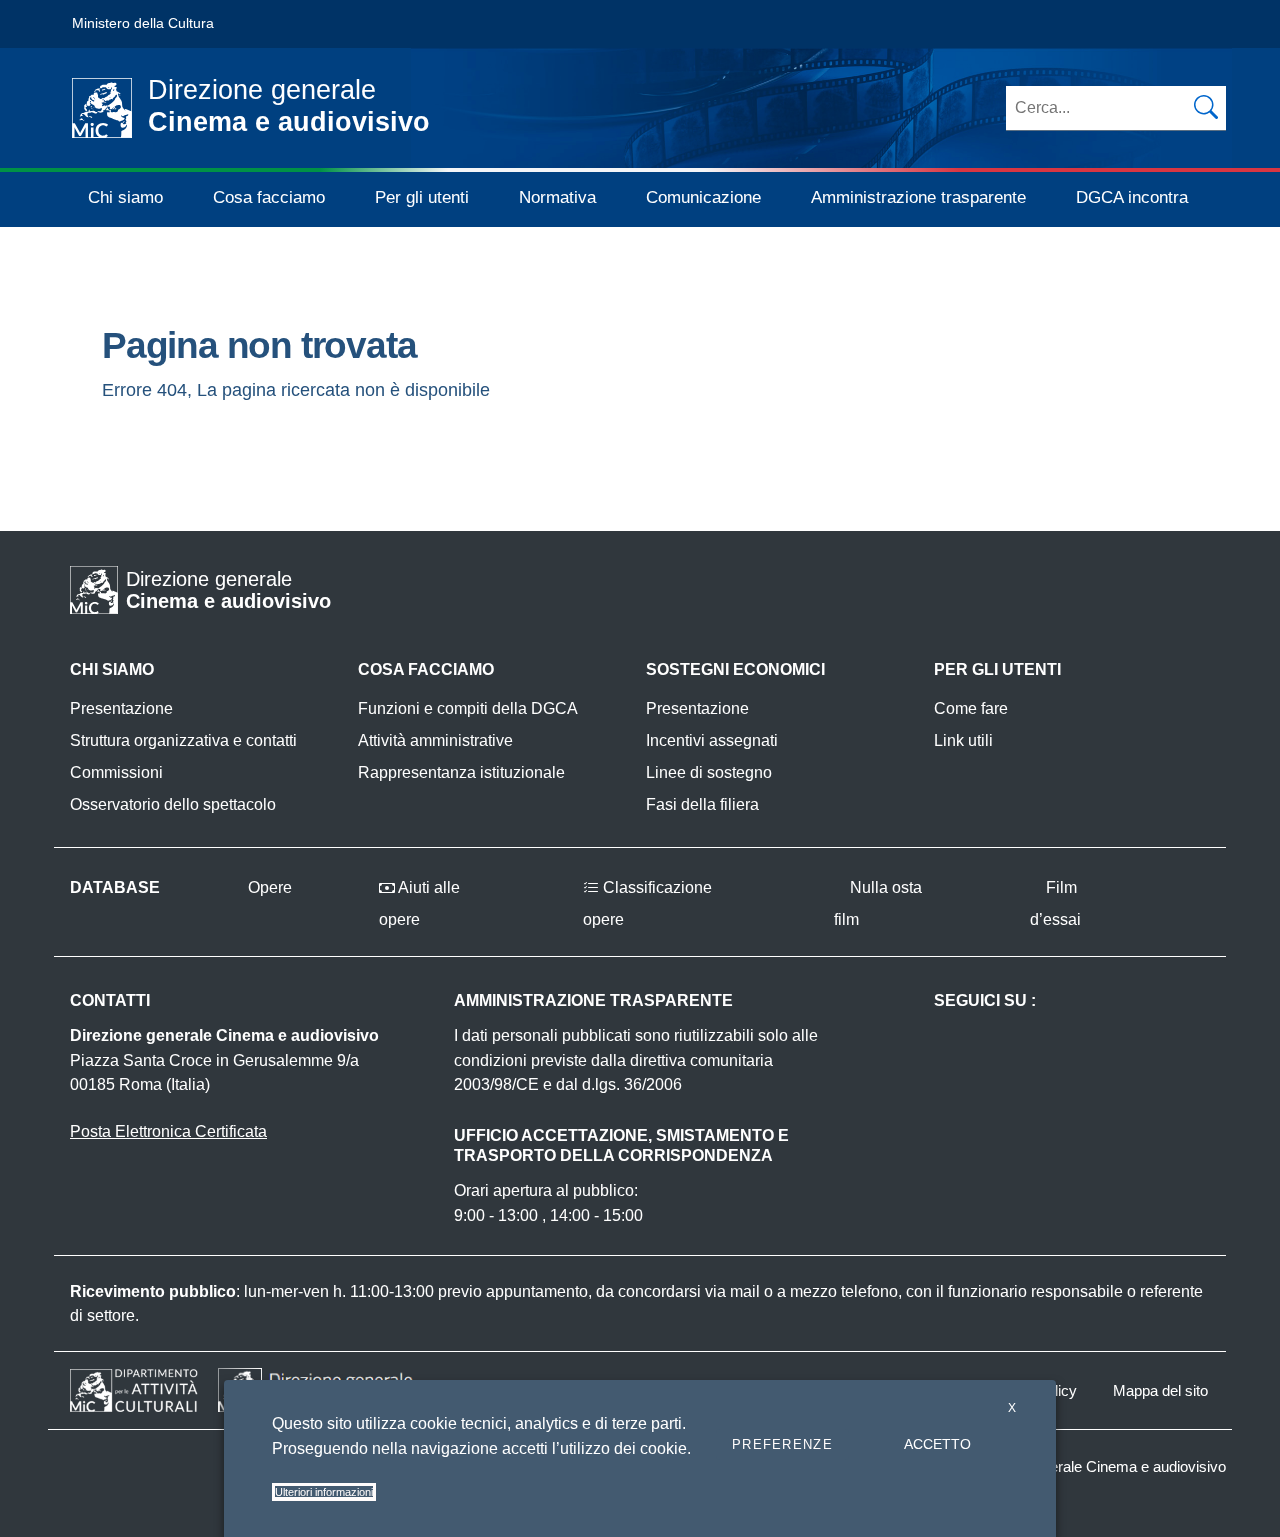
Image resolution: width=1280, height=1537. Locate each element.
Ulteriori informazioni (324, 1492)
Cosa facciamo (269, 197)
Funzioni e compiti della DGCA (468, 708)
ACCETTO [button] (937, 1444)
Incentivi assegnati (712, 740)
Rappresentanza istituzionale (461, 772)
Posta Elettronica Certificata (168, 1131)
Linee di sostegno (709, 772)
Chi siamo (125, 197)
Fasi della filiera (702, 804)
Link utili (963, 740)
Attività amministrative (435, 740)
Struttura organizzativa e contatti (183, 740)
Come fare (971, 708)
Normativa (557, 197)
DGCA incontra (1132, 197)
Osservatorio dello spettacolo (173, 804)
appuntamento (537, 1291)
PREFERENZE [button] (782, 1444)
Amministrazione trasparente (918, 197)
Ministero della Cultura (143, 23)
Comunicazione (703, 197)
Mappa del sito (1160, 1390)
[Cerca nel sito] (1206, 107)
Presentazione (121, 708)
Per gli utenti (422, 197)
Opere (268, 887)
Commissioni (116, 772)
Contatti (110, 1000)
